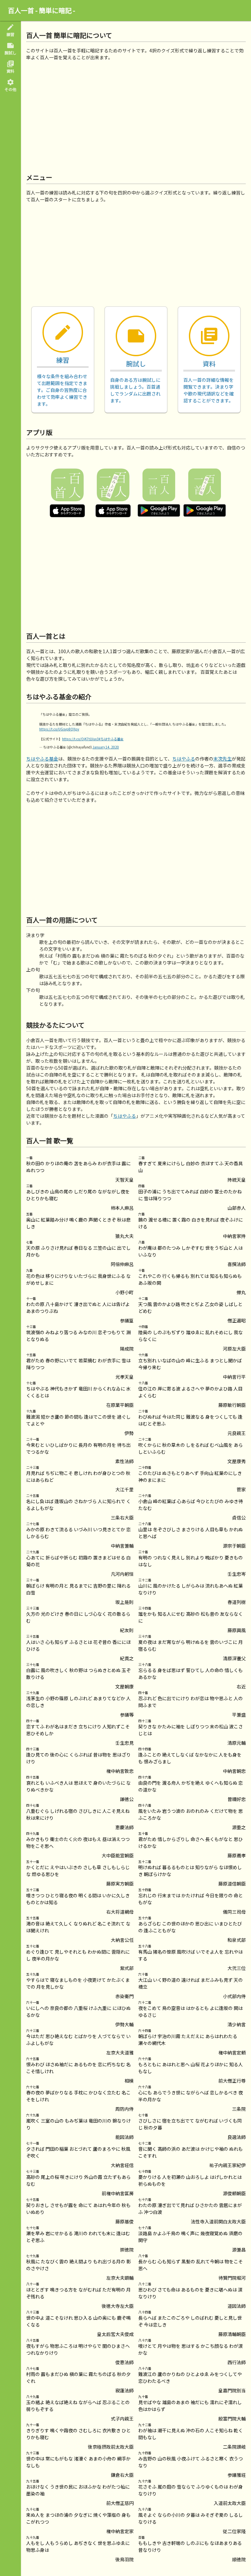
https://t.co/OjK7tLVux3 (80, 739)
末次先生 (223, 759)
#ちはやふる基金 (111, 739)
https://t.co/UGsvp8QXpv (59, 729)
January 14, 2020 (106, 747)
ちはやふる (184, 759)
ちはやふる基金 (42, 759)
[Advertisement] (136, 117)
